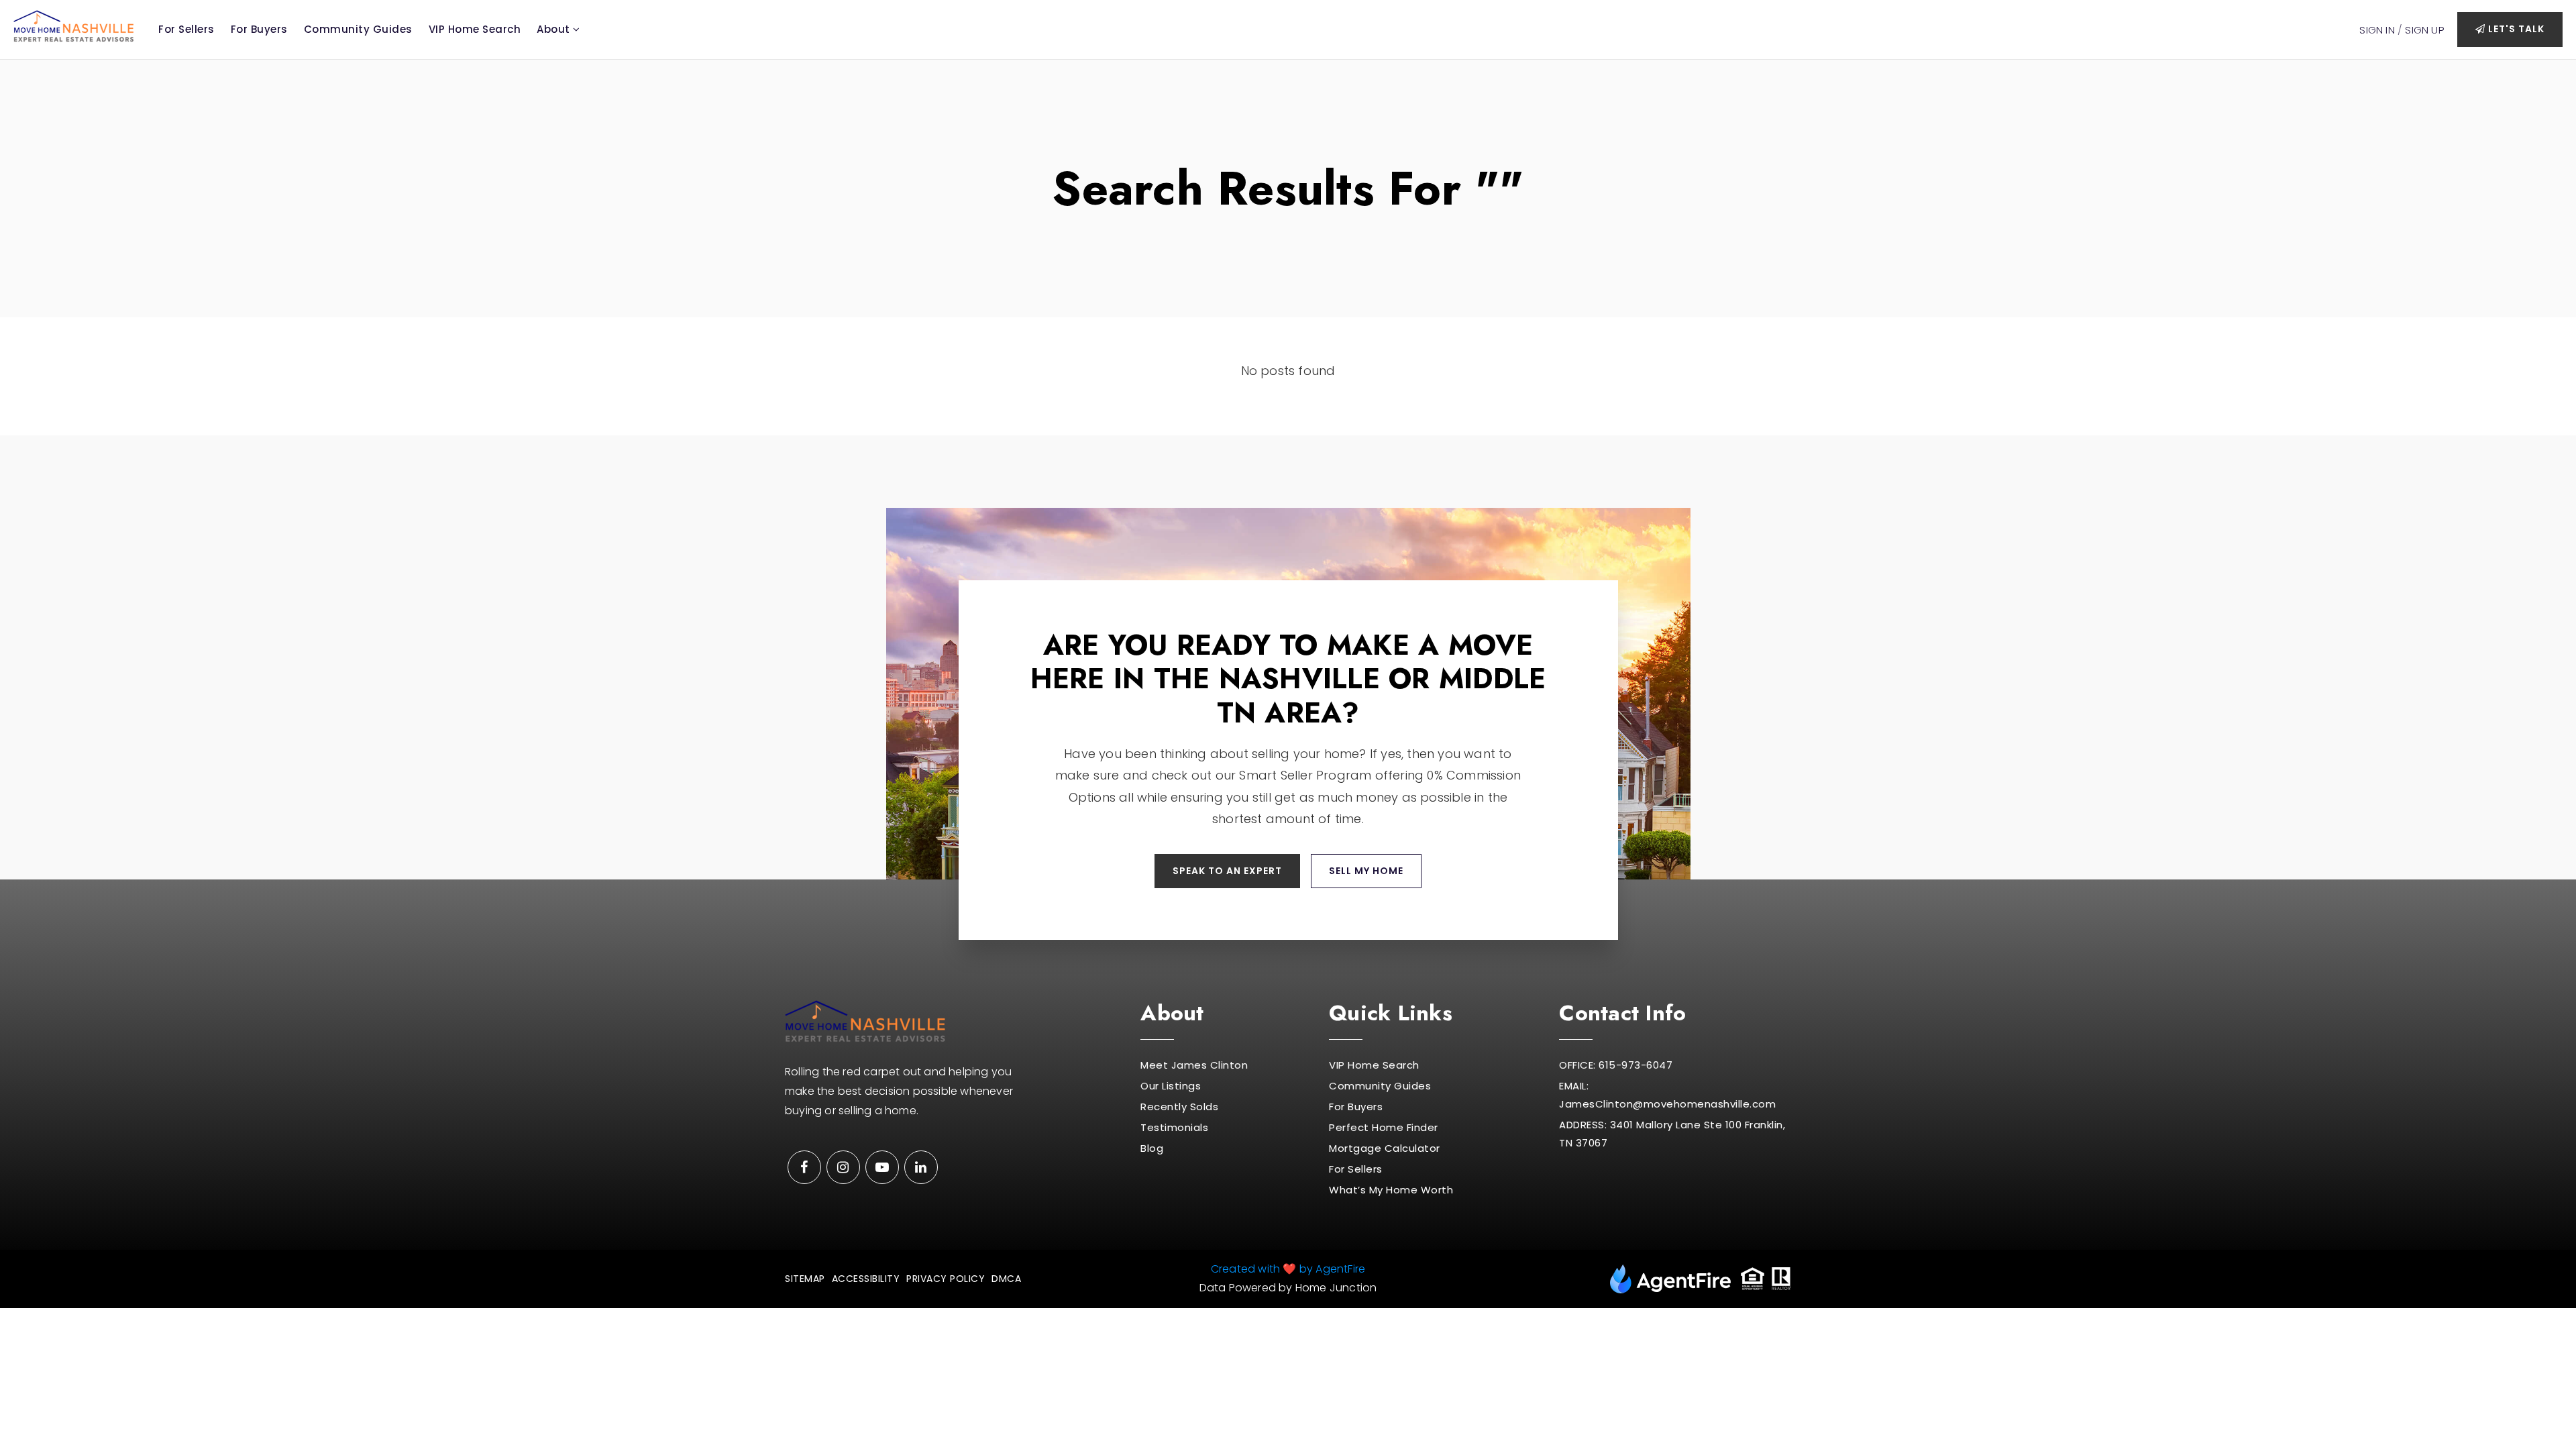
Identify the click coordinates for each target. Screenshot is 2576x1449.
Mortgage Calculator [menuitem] (1385, 1148)
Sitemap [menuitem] (805, 1279)
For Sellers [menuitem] (186, 29)
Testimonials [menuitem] (1174, 1127)
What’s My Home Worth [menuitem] (1391, 1190)
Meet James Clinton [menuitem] (1194, 1065)
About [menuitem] (555, 29)
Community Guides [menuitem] (358, 29)
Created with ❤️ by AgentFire (1288, 1269)
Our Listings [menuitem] (1171, 1086)
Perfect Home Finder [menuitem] (1384, 1127)
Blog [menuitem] (1152, 1148)
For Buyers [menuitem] (259, 29)
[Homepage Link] (74, 25)
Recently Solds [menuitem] (1179, 1107)
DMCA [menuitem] (1006, 1279)
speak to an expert (1227, 871)
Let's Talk (2515, 29)
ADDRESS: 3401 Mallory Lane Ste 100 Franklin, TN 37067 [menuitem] (1672, 1134)
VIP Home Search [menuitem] (475, 29)
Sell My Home (1366, 871)
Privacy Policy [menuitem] (946, 1279)
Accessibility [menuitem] (866, 1279)
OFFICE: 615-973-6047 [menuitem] (1616, 1065)
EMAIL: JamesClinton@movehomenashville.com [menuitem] (1667, 1095)
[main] (1288, 248)
